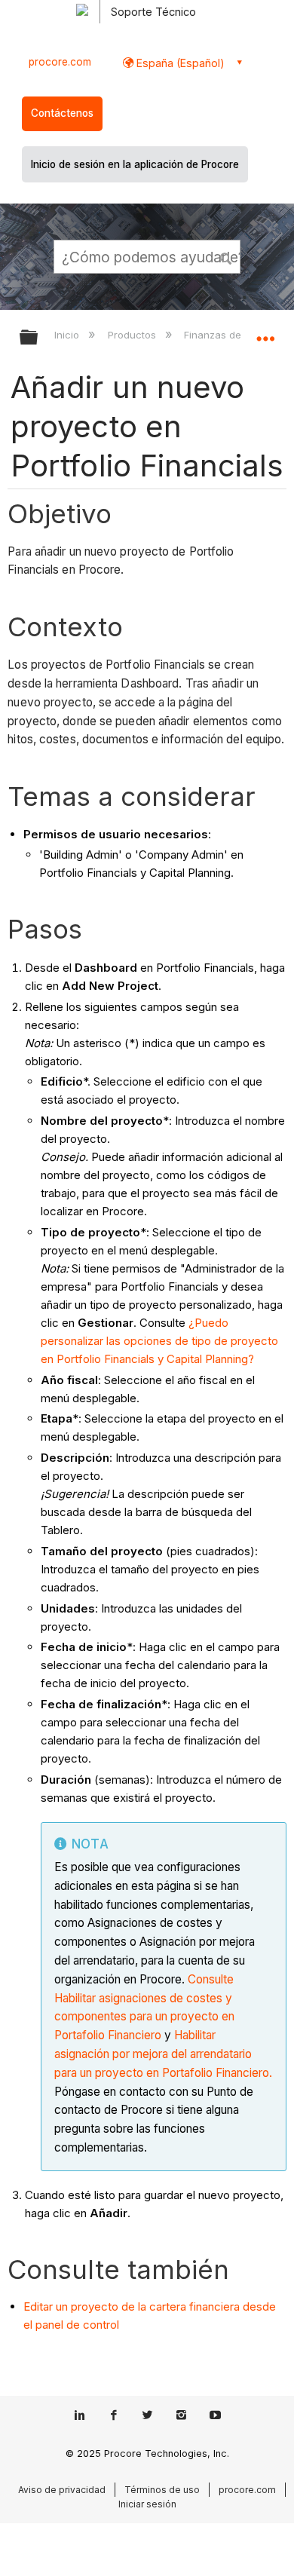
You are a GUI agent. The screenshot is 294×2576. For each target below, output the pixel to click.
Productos (133, 335)
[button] (226, 256)
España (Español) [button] (179, 63)
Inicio (68, 335)
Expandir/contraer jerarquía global (38, 338)
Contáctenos (62, 113)
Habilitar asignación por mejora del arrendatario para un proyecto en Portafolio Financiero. (163, 2054)
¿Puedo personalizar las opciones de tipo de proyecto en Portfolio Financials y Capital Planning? (159, 1341)
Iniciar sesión (147, 2504)
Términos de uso (162, 2490)
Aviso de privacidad (62, 2490)
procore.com (60, 62)
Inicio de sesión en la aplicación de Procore (135, 164)
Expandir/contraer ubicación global (265, 332)
